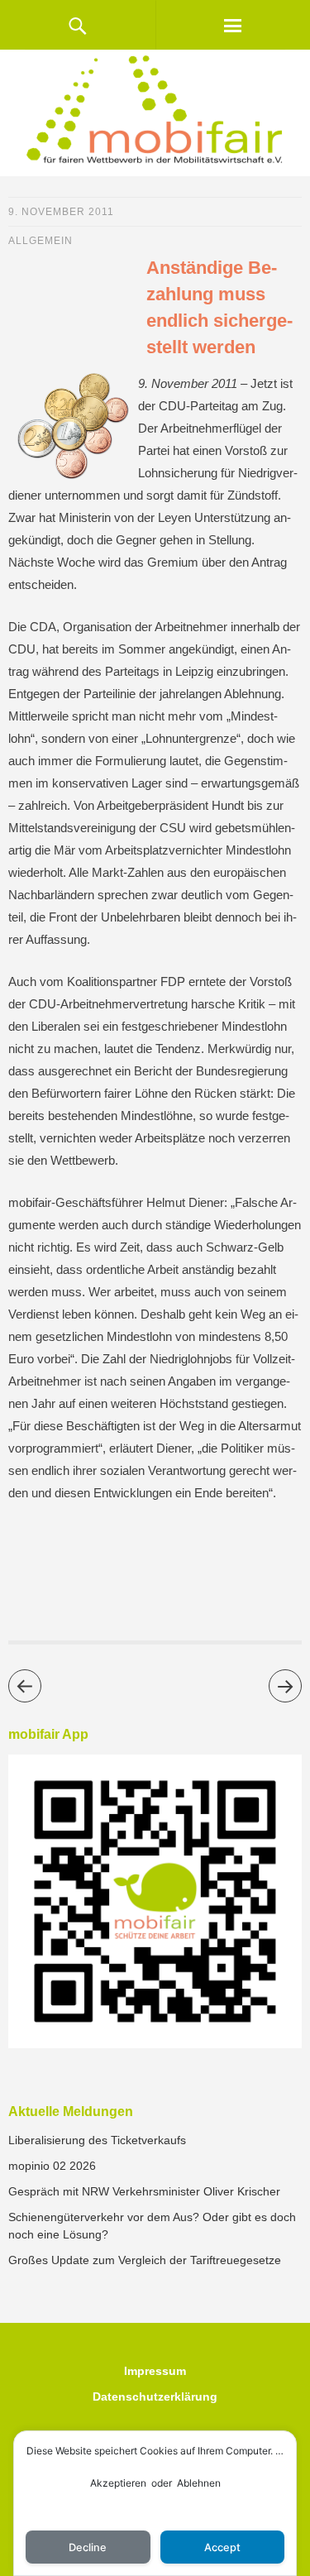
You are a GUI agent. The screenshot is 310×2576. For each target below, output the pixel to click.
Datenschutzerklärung (155, 2396)
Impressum (155, 2371)
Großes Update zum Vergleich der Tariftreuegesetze (145, 2260)
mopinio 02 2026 (52, 2166)
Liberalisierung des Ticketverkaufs (97, 2140)
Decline (88, 2547)
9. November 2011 (61, 212)
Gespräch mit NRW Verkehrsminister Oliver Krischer (144, 2191)
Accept (222, 2547)
